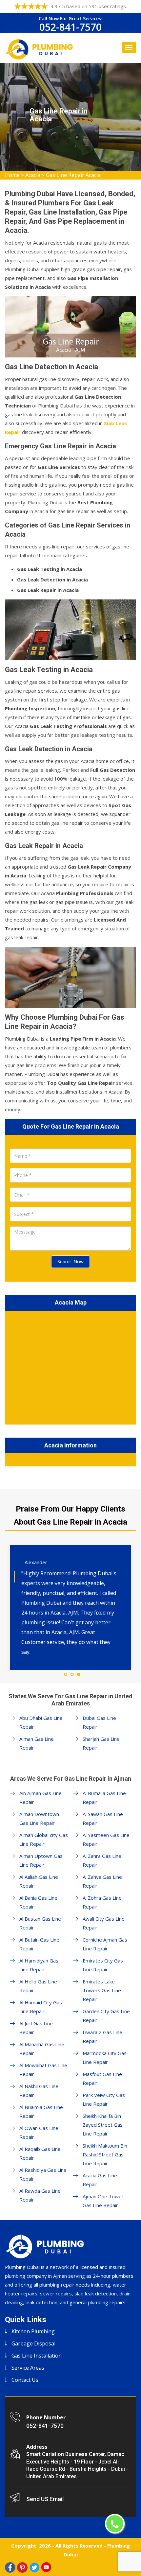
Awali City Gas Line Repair (104, 1923)
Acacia (33, 175)
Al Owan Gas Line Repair (39, 2132)
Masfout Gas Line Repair (102, 2078)
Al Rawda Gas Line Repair (40, 2195)
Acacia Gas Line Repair (100, 2180)
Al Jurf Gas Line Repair (36, 2028)
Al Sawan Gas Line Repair (103, 1818)
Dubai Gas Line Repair (99, 1722)
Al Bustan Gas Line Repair (40, 1923)
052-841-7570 (70, 27)
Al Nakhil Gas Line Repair (39, 2091)
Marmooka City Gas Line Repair (105, 2057)
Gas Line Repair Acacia (73, 175)
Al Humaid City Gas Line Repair (41, 2007)
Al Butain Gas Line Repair (39, 1944)
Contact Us (25, 2380)
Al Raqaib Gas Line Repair (40, 2153)
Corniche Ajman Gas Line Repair (105, 1944)
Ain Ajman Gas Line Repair (40, 1798)
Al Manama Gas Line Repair (42, 2049)
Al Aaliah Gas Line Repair (39, 1881)
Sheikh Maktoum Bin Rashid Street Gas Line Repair (105, 2154)
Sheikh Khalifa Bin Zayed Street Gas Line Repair (103, 2125)
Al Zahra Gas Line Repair (102, 1860)
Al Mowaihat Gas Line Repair (43, 2070)
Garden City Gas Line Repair (106, 2016)
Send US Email (45, 2499)
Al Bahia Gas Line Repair (38, 1902)
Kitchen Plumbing (33, 2331)
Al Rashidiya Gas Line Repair (43, 2174)
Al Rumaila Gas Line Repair (104, 1798)
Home (12, 175)
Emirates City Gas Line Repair (103, 1965)
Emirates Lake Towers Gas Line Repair (102, 1990)
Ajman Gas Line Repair (37, 1743)
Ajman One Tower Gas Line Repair (103, 2201)
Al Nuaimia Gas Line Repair (41, 2111)
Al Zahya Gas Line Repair (102, 1881)
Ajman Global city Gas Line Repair (44, 1839)
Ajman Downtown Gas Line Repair (39, 1818)
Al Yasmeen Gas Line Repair (106, 1839)
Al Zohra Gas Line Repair (102, 1902)
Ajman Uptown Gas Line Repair (41, 1860)
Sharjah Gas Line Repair (101, 1743)
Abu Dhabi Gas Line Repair (41, 1722)
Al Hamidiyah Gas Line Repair (39, 1965)
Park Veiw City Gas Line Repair (104, 2099)
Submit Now (70, 1262)
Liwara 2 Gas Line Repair (102, 2037)
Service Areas (28, 2368)
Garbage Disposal (33, 2343)
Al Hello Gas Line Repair (38, 1986)
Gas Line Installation (37, 2356)
